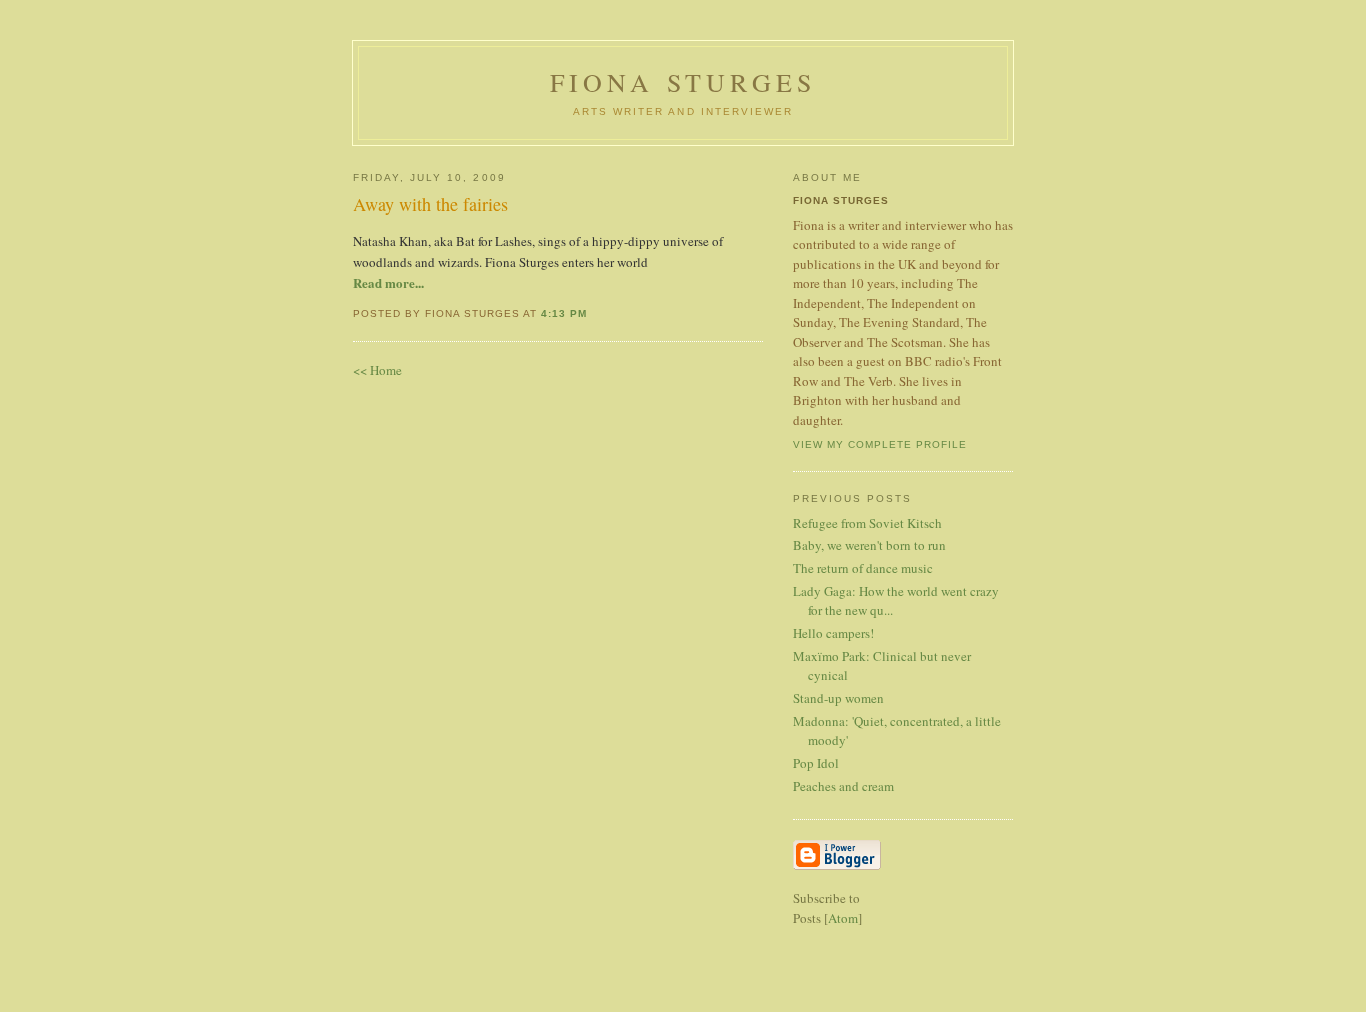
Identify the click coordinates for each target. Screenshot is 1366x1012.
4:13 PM (564, 313)
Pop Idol (816, 763)
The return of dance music (863, 568)
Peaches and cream (843, 786)
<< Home (377, 370)
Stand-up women (838, 698)
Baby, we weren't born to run (869, 545)
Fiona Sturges (683, 82)
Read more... (388, 282)
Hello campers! (833, 633)
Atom (843, 918)
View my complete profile (880, 444)
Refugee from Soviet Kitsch (867, 523)
